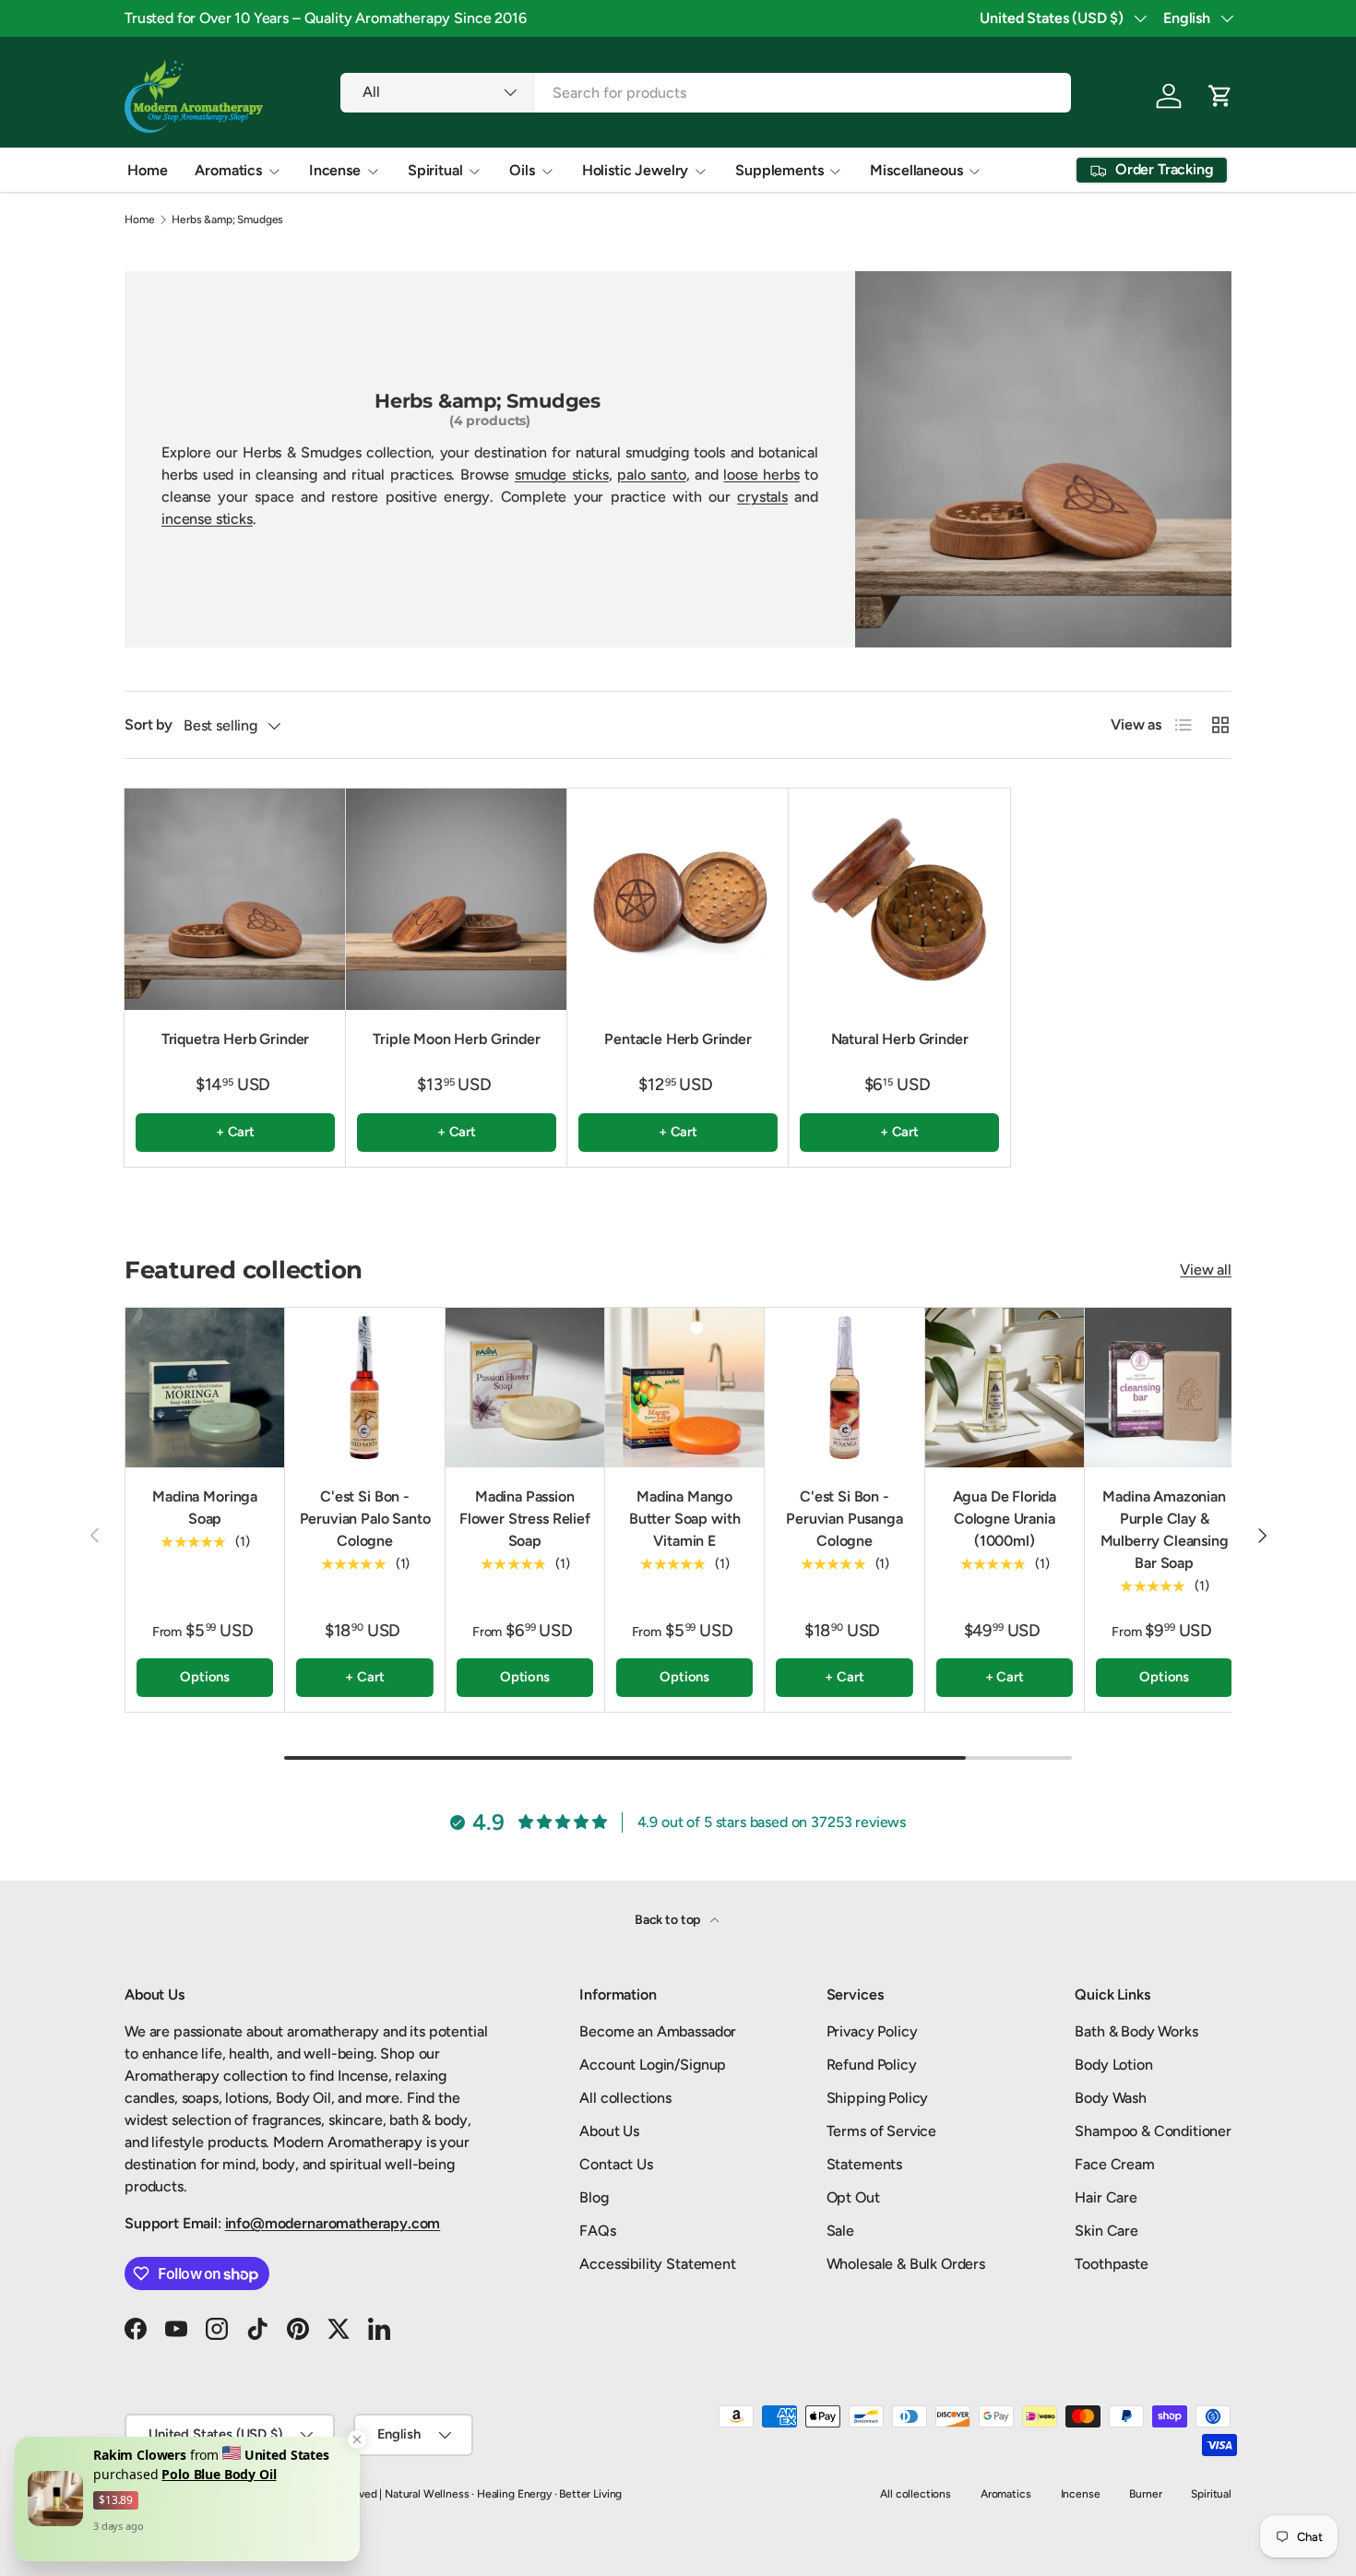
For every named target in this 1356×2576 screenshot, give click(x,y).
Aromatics (228, 170)
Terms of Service (881, 2131)
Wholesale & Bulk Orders (906, 2264)
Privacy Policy (872, 2031)
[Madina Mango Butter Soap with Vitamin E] (684, 1387)
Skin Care (1106, 2231)
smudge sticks (562, 475)
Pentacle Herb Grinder (678, 1039)
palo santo (651, 475)
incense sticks (207, 519)
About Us (609, 2131)
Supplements (779, 170)
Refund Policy (872, 2065)
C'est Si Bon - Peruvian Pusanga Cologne (844, 1519)
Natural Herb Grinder (900, 1039)
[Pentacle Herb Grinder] (678, 899)
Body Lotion (1113, 2065)
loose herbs (761, 475)
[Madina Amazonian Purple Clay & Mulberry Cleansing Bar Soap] (1164, 1387)
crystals (762, 497)
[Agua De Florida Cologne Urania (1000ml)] (1005, 1387)
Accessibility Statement (657, 2264)
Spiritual (435, 170)
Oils (522, 170)
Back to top (669, 1920)
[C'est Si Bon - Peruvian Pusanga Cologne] (844, 1387)
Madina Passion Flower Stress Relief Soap (525, 1519)
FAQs (597, 2231)
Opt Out (853, 2197)
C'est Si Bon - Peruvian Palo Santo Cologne (365, 1519)
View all (1206, 1270)
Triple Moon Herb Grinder (456, 1039)
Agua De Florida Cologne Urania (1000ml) (1005, 1519)
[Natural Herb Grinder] (899, 899)
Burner (1145, 2494)
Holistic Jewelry (635, 170)
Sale (840, 2231)
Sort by (149, 724)
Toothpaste (1111, 2264)
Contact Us (616, 2164)
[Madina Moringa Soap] (205, 1387)
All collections (625, 2098)
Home (147, 170)
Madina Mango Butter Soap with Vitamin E (684, 1519)
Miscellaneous (916, 170)
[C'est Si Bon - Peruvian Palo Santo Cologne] (364, 1387)
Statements (864, 2164)
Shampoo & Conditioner (1153, 2131)
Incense (335, 170)
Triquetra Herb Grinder (235, 1039)
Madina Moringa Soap (205, 1508)
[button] (1220, 96)
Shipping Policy (878, 2098)
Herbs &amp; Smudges (227, 220)
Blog (594, 2197)
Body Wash (1111, 2098)
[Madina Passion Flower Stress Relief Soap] (525, 1387)
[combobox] (705, 93)
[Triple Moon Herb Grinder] (457, 899)
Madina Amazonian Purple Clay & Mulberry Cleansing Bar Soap (1165, 1530)
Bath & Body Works (1136, 2031)
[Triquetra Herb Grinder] (235, 899)
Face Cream (1114, 2164)
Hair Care (1106, 2197)
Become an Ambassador (658, 2031)
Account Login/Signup (653, 2065)
